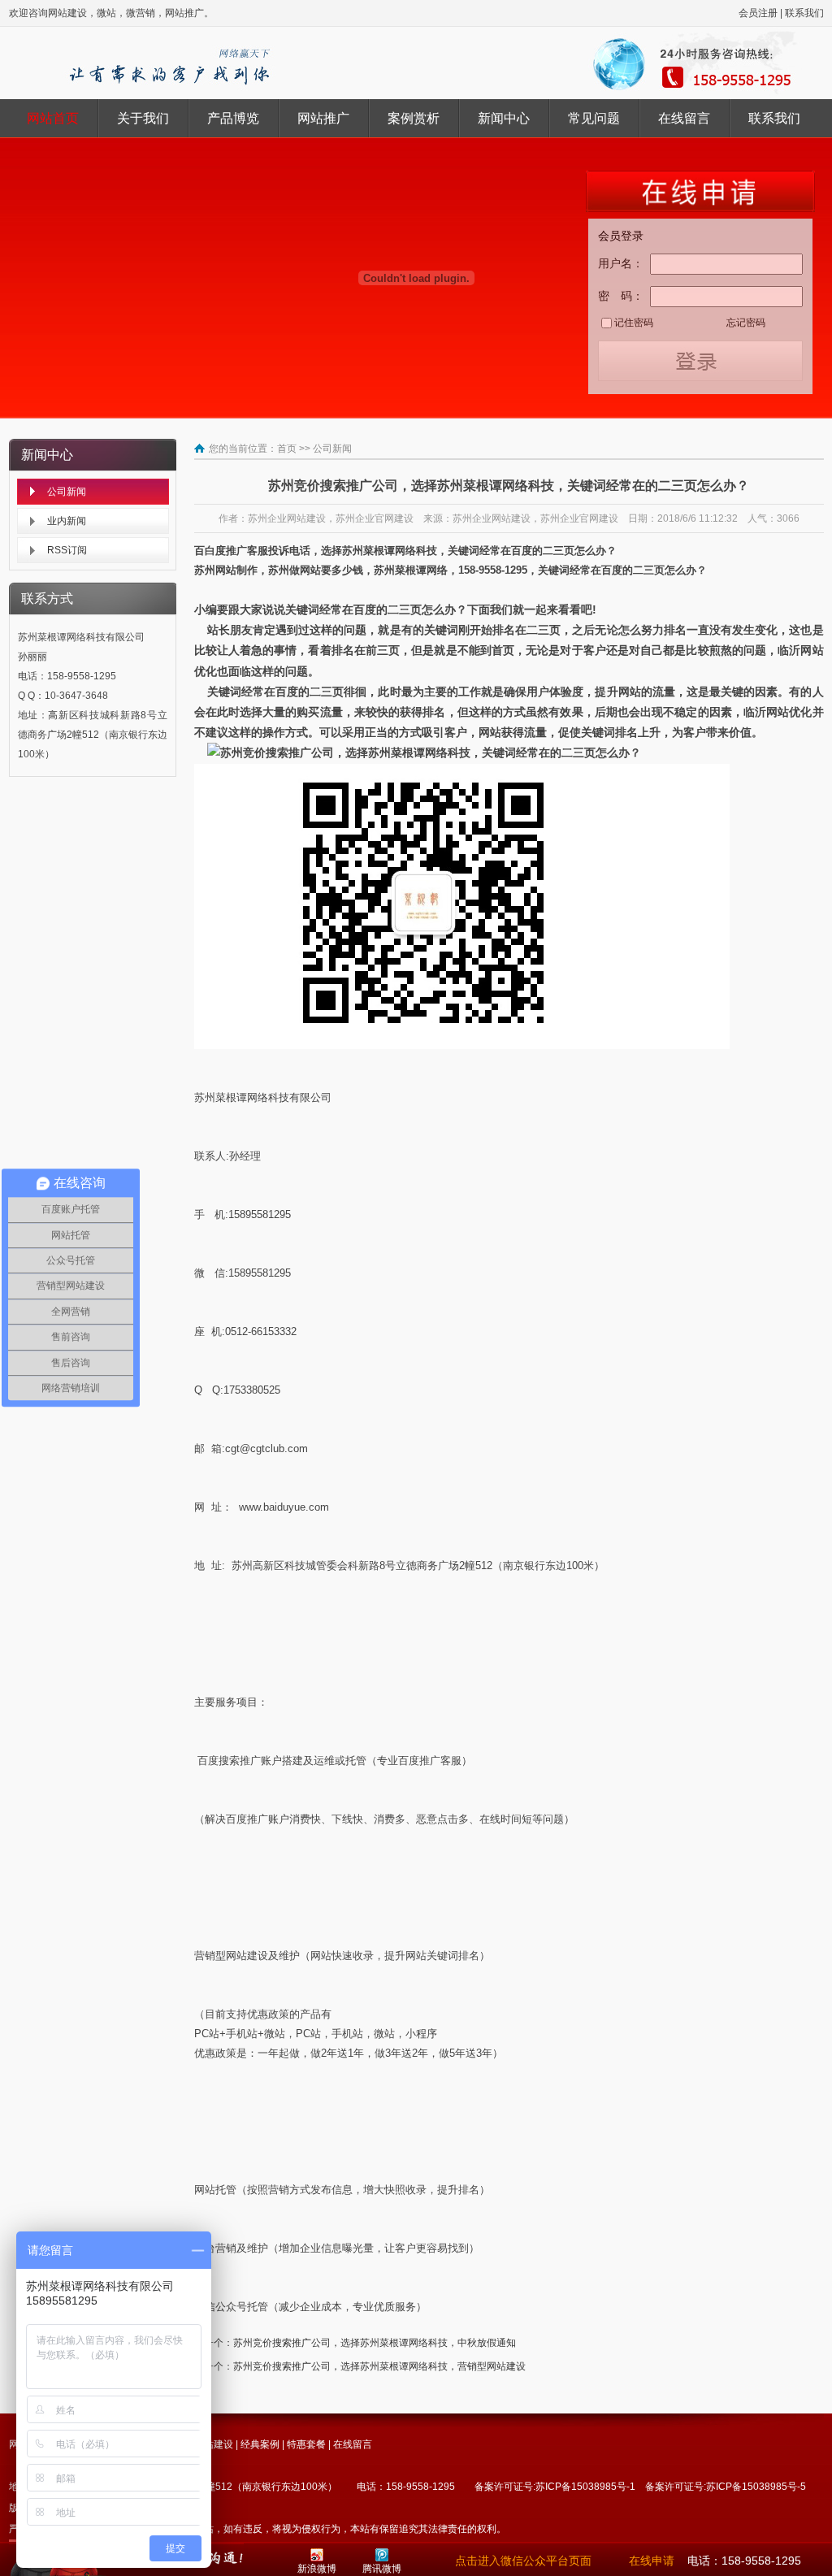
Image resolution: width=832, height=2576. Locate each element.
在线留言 (684, 118)
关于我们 (143, 118)
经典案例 (260, 2444)
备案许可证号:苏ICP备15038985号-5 (726, 2487)
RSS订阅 (67, 550)
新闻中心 (504, 118)
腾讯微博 (382, 2569)
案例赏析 (414, 118)
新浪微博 (317, 2569)
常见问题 (594, 118)
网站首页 (53, 118)
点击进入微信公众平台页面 (523, 2561)
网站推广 (323, 118)
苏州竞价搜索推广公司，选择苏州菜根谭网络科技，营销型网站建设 (379, 2366)
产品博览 (233, 118)
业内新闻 (67, 521)
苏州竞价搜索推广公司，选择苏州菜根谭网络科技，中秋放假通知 (375, 2343)
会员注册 (758, 13)
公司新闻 (67, 492)
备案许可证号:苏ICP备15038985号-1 (555, 2487)
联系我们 (804, 13)
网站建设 (214, 2444)
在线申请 (652, 2561)
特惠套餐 (306, 2444)
